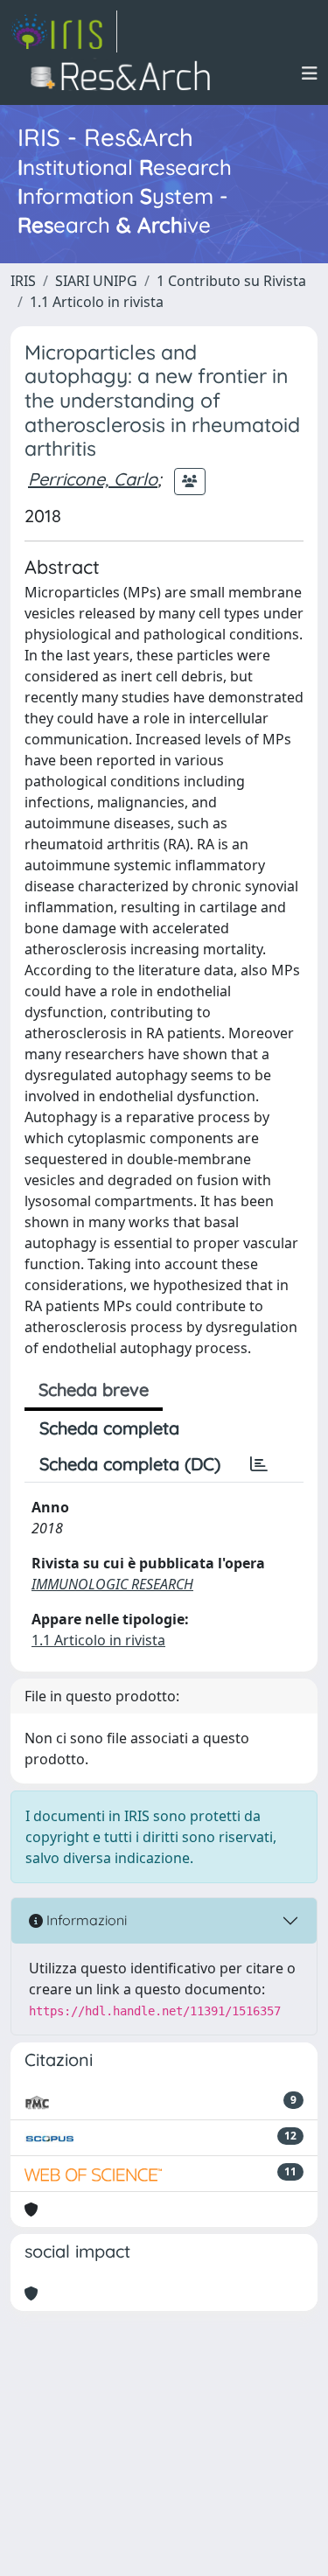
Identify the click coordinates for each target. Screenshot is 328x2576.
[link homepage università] (126, 73)
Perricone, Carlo (93, 479)
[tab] (259, 1464)
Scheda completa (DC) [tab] (130, 1464)
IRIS (23, 281)
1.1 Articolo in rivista (97, 302)
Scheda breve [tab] (94, 1389)
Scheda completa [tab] (109, 1428)
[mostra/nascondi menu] (310, 73)
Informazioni (85, 1920)
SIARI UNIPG (96, 281)
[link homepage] (64, 31)
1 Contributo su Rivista (231, 281)
